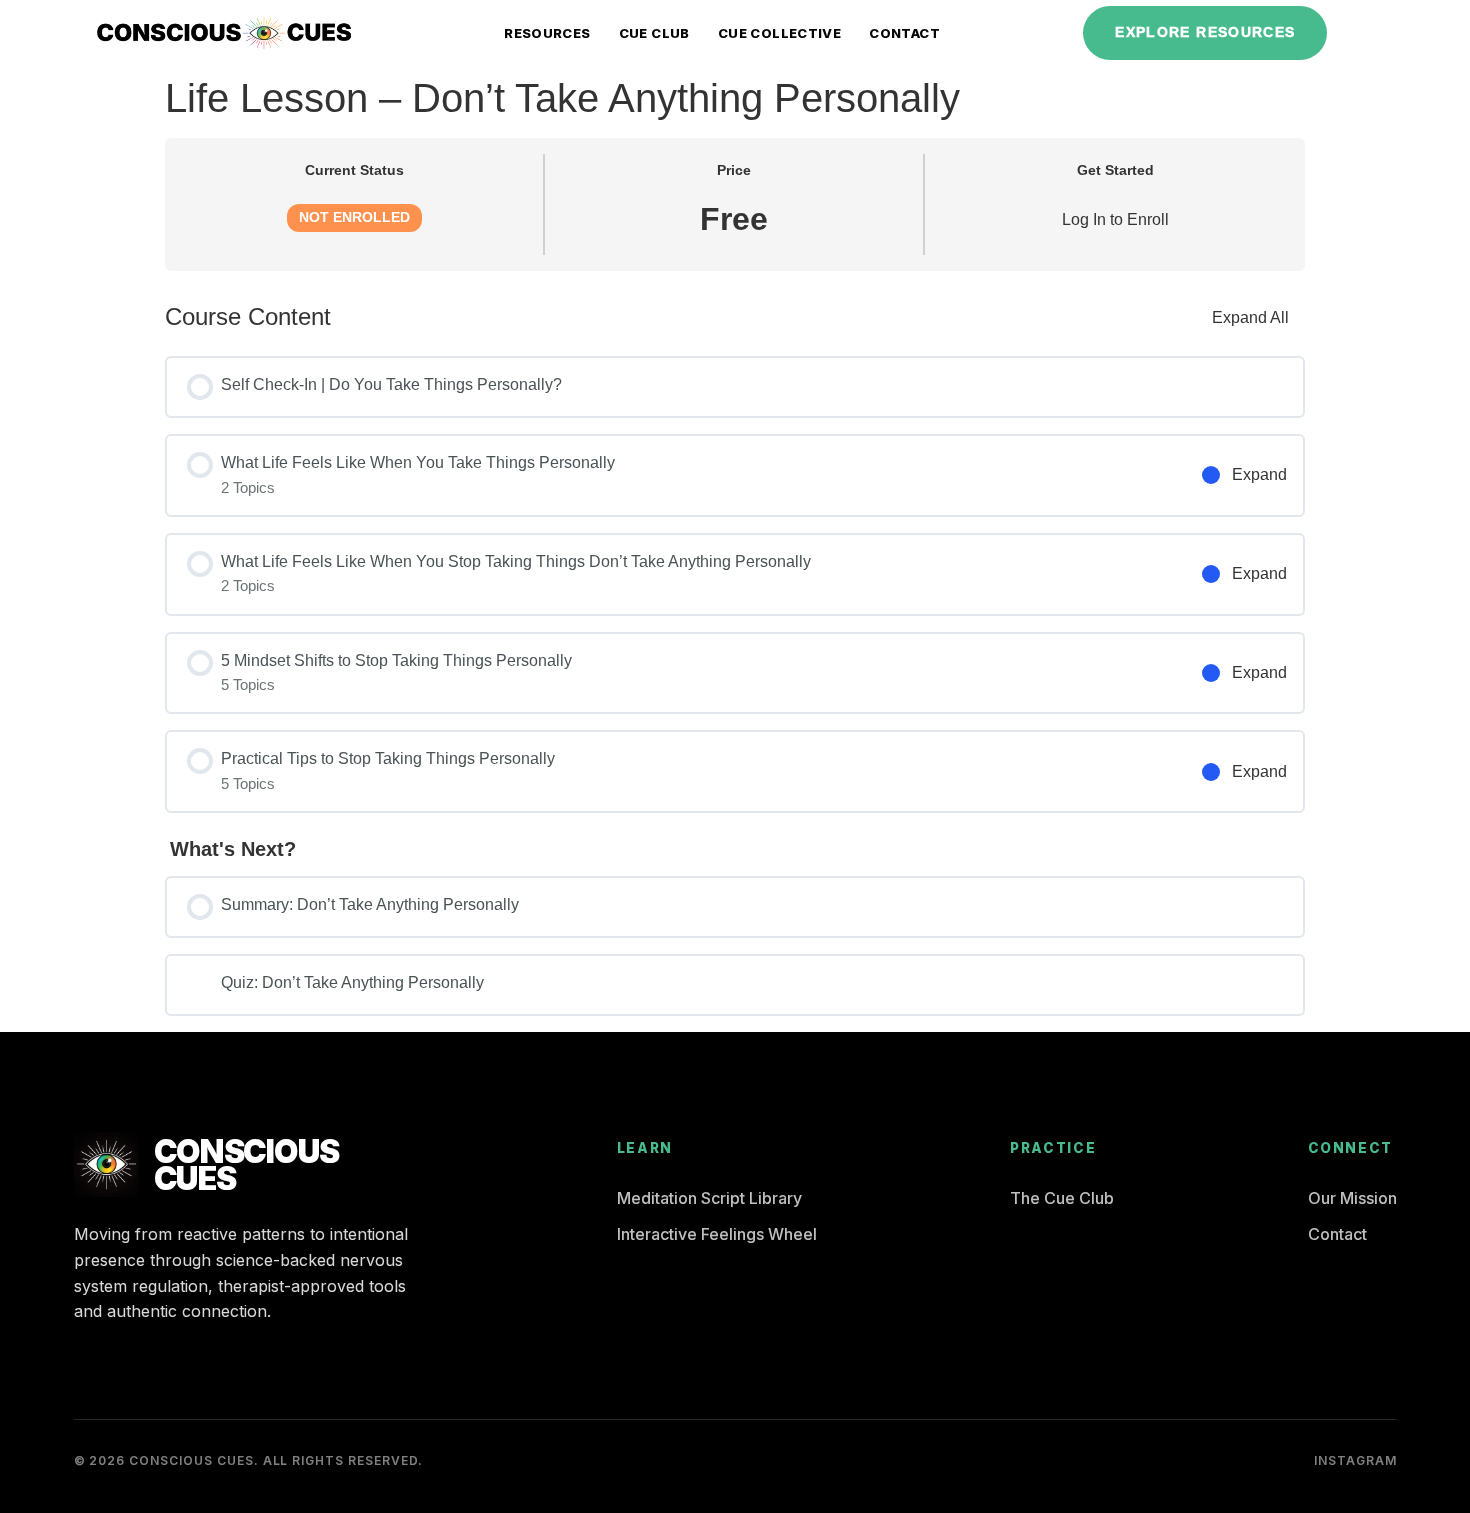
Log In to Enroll (1115, 219)
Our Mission (1352, 1198)
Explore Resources (1205, 32)
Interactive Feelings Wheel (717, 1234)
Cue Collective (779, 33)
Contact (904, 33)
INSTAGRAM (1355, 1460)
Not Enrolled (354, 217)
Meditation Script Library (709, 1198)
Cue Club (654, 33)
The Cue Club (1062, 1198)
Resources (547, 33)
